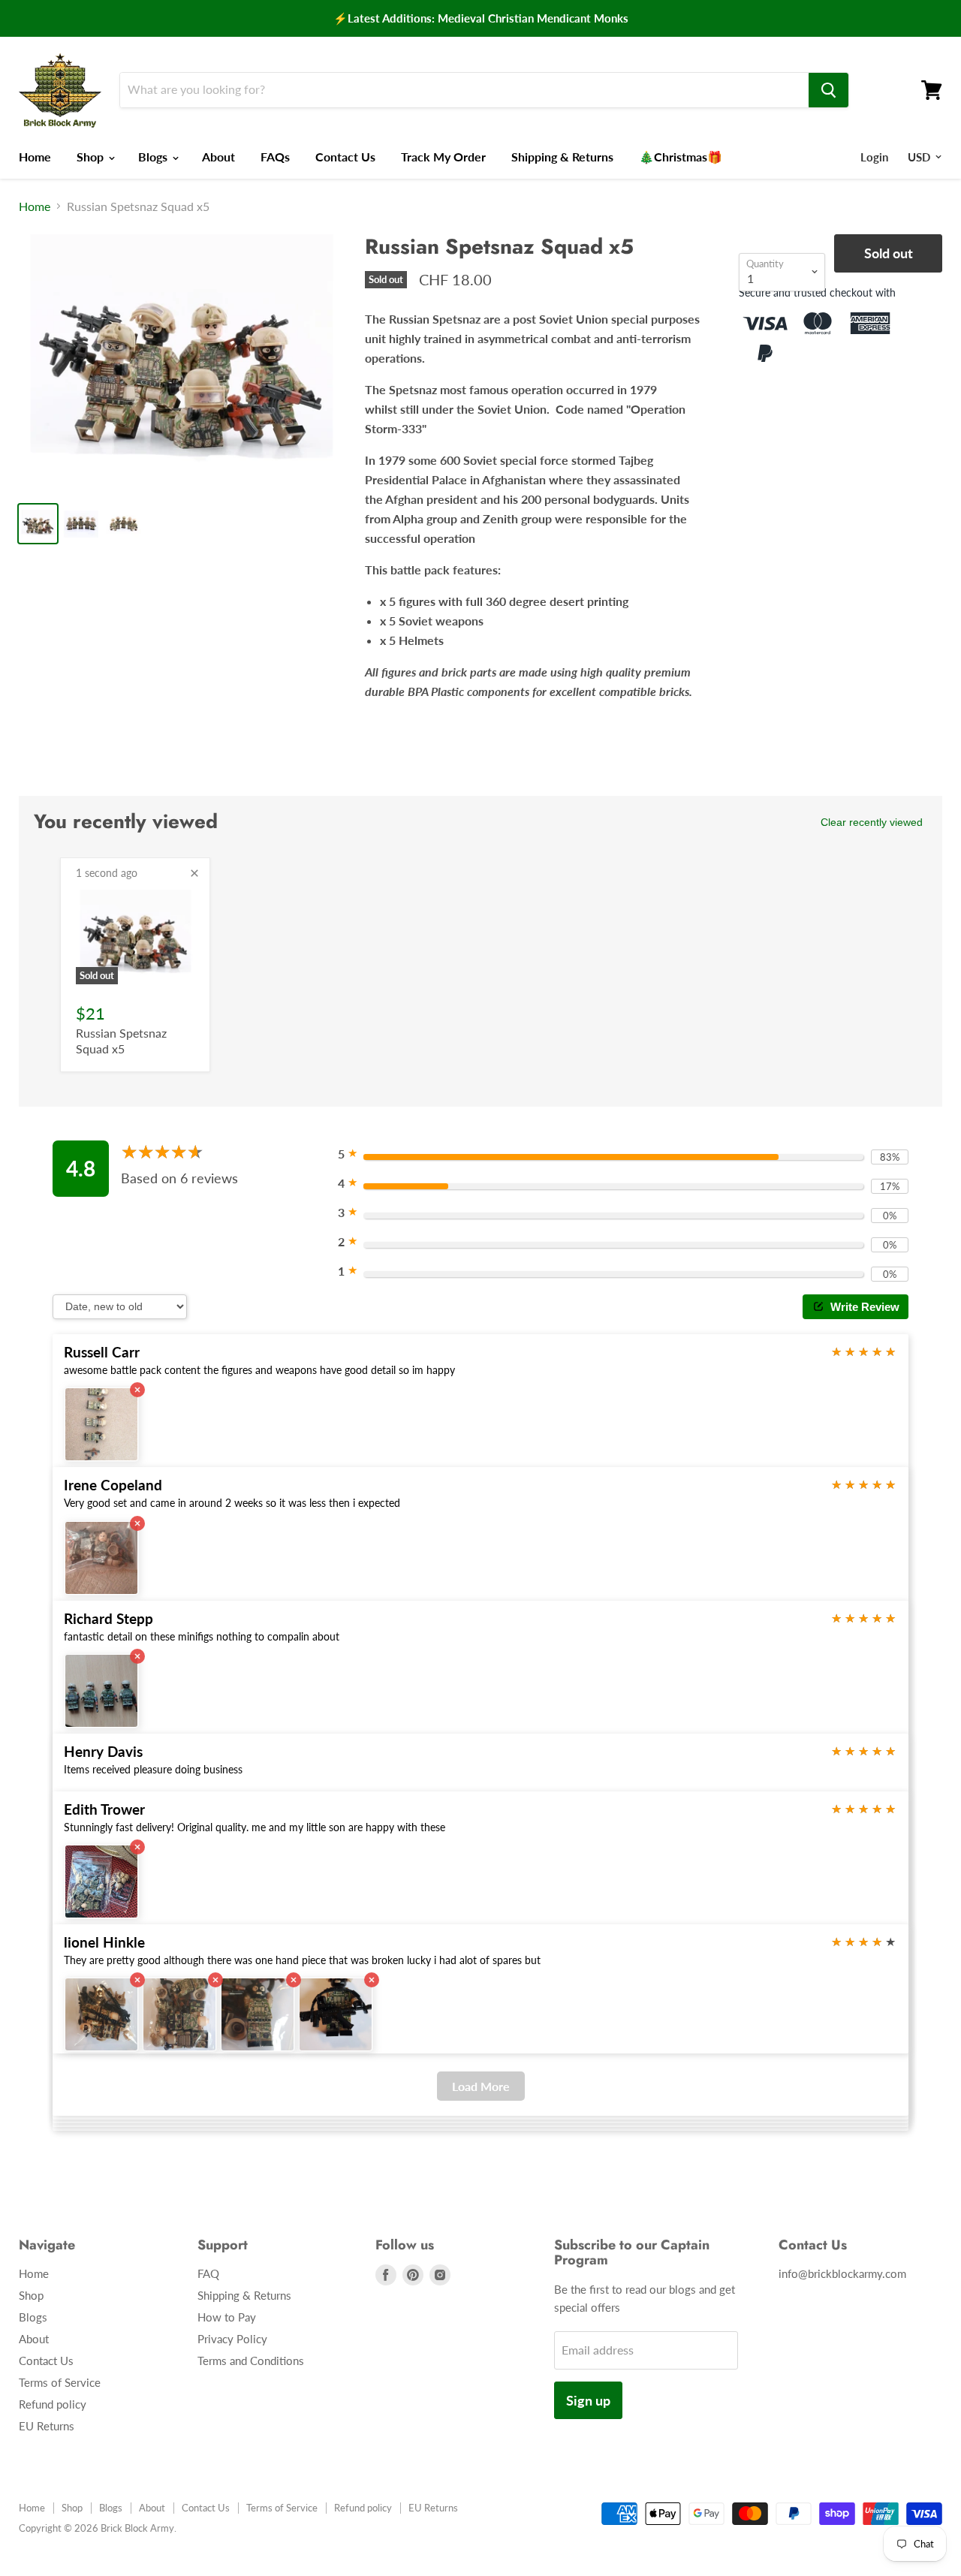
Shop (92, 157)
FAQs (275, 157)
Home (35, 157)
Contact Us (345, 157)
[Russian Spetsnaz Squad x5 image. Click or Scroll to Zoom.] (181, 362)
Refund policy (53, 2404)
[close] (194, 873)
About (218, 157)
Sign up (588, 2400)
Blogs (154, 157)
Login (874, 157)
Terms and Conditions (251, 2361)
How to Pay (227, 2317)
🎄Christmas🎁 (681, 157)
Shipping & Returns (562, 157)
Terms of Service (60, 2382)
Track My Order (443, 157)
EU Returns (47, 2426)
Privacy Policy (232, 2339)
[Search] (828, 90)
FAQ (208, 2273)
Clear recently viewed (872, 822)
